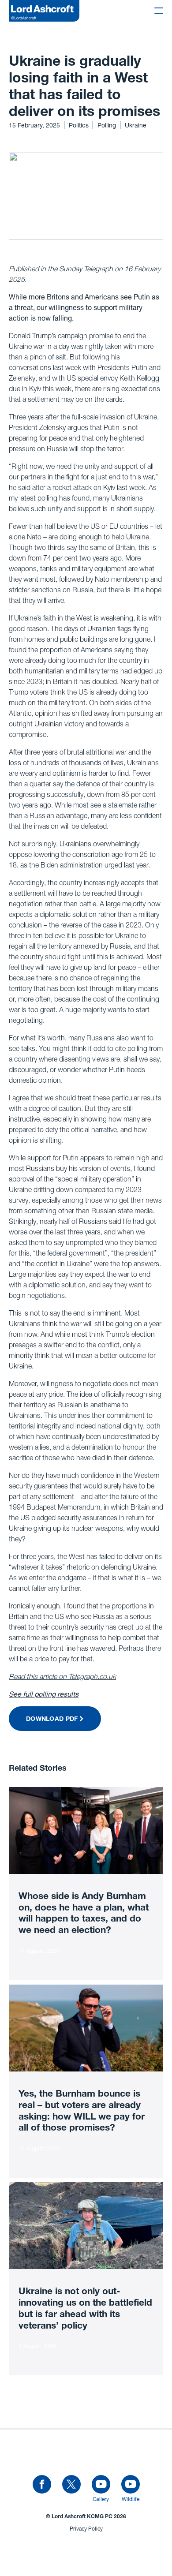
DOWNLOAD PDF (52, 1720)
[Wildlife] (131, 2485)
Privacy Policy (86, 2529)
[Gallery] (101, 2485)
